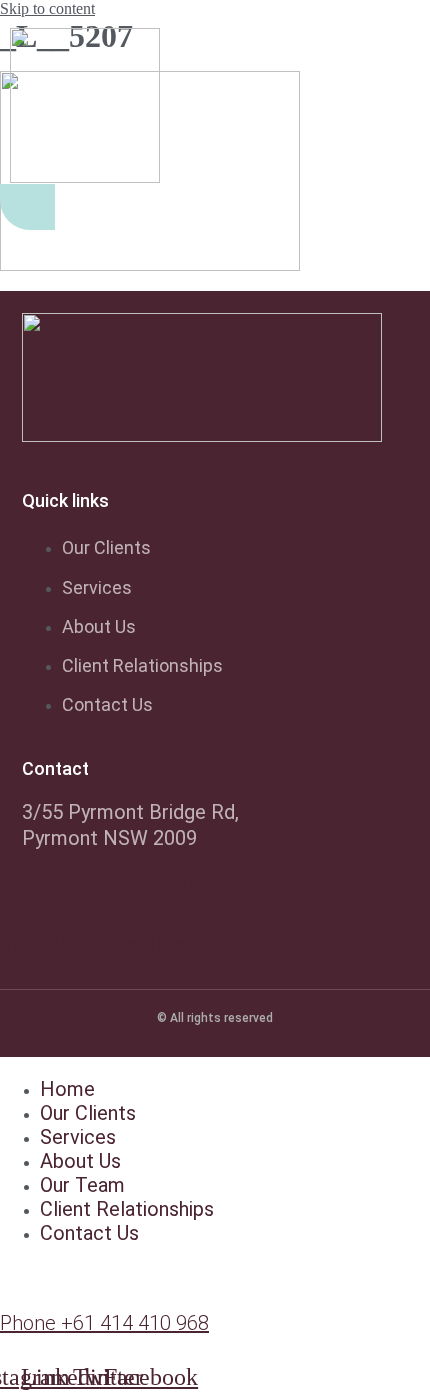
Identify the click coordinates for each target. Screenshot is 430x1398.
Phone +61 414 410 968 (126, 884)
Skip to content (47, 8)
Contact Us (89, 1233)
